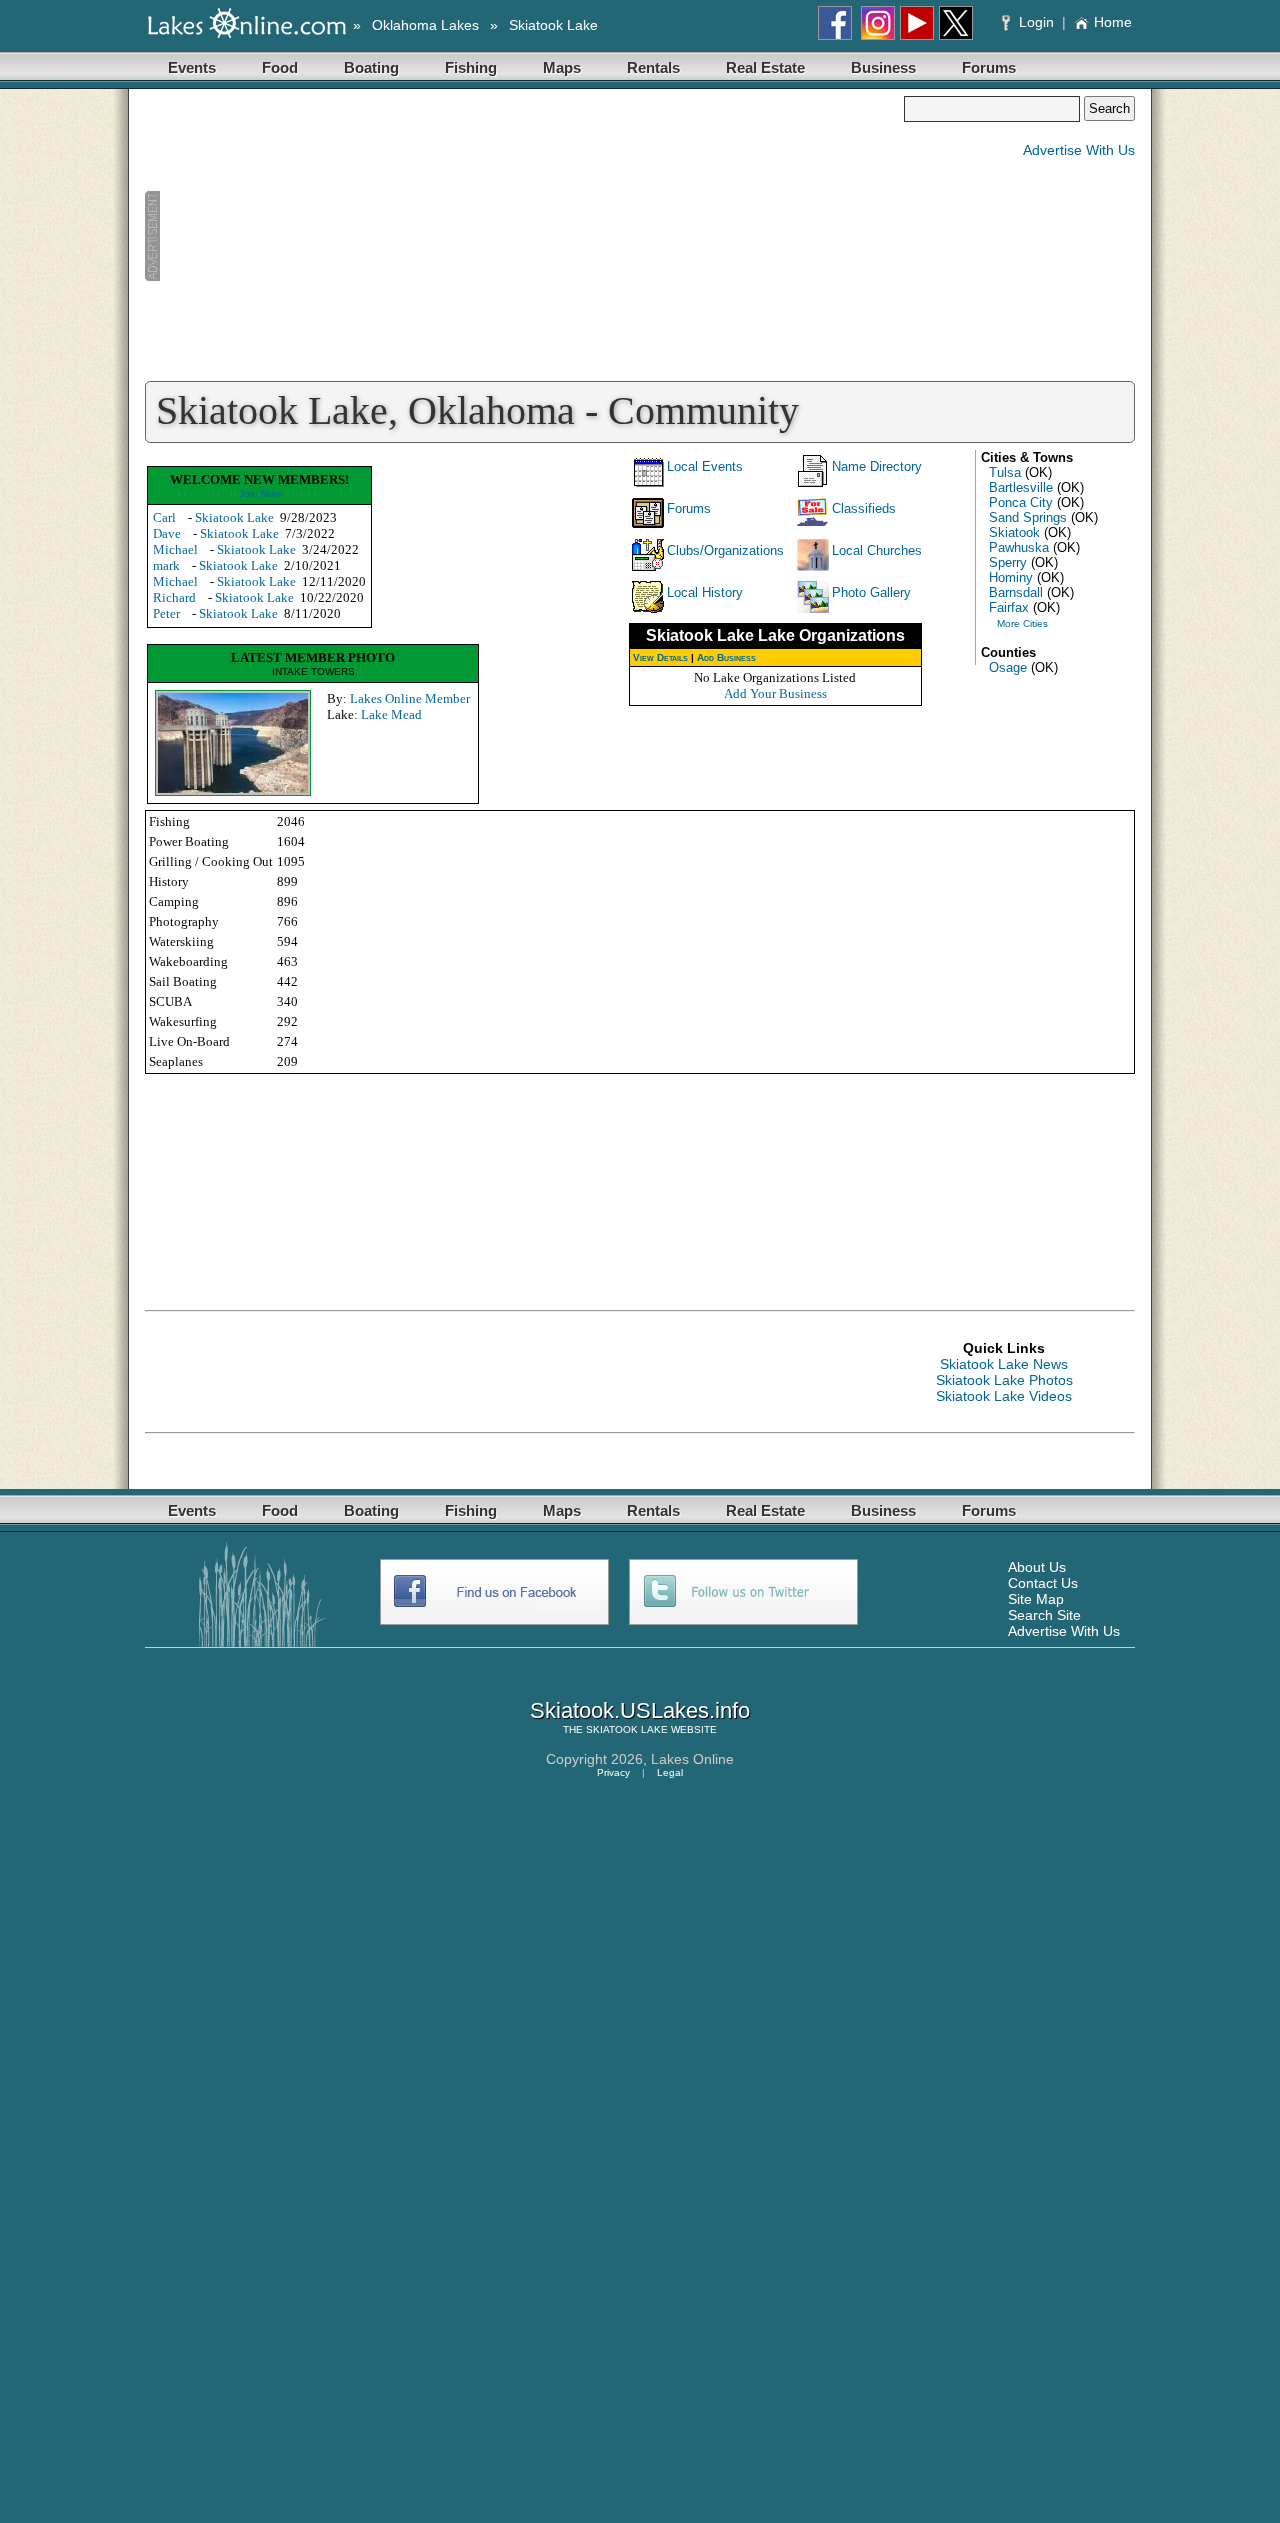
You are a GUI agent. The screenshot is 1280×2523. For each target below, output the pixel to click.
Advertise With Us (1079, 150)
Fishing (471, 67)
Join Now (260, 493)
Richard (174, 597)
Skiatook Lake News (1004, 1364)
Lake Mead (391, 714)
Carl (164, 517)
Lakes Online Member (410, 698)
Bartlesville (1021, 487)
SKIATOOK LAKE (627, 1729)
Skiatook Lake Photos (1004, 1380)
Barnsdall (1016, 592)
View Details (660, 657)
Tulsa (1005, 472)
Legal (670, 1772)
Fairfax (1009, 607)
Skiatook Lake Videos (1004, 1396)
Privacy (613, 1772)
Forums (989, 67)
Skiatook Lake (553, 25)
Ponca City (1021, 502)
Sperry (1008, 562)
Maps (562, 67)
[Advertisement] (524, 236)
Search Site (1044, 1615)
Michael (175, 549)
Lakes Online (692, 1759)
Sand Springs (1028, 517)
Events (192, 67)
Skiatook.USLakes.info (640, 1710)
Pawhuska (1019, 547)
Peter (166, 613)
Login (1036, 22)
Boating (371, 67)
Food (280, 67)
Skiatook (1014, 532)
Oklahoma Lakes (425, 25)
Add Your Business (775, 693)
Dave (167, 533)
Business (883, 67)
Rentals (653, 67)
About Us (1037, 1567)
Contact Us (1043, 1583)
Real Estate (765, 67)
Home (1113, 22)
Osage (1008, 667)
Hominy (1011, 577)
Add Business (726, 657)
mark (166, 565)
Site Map (1036, 1599)
